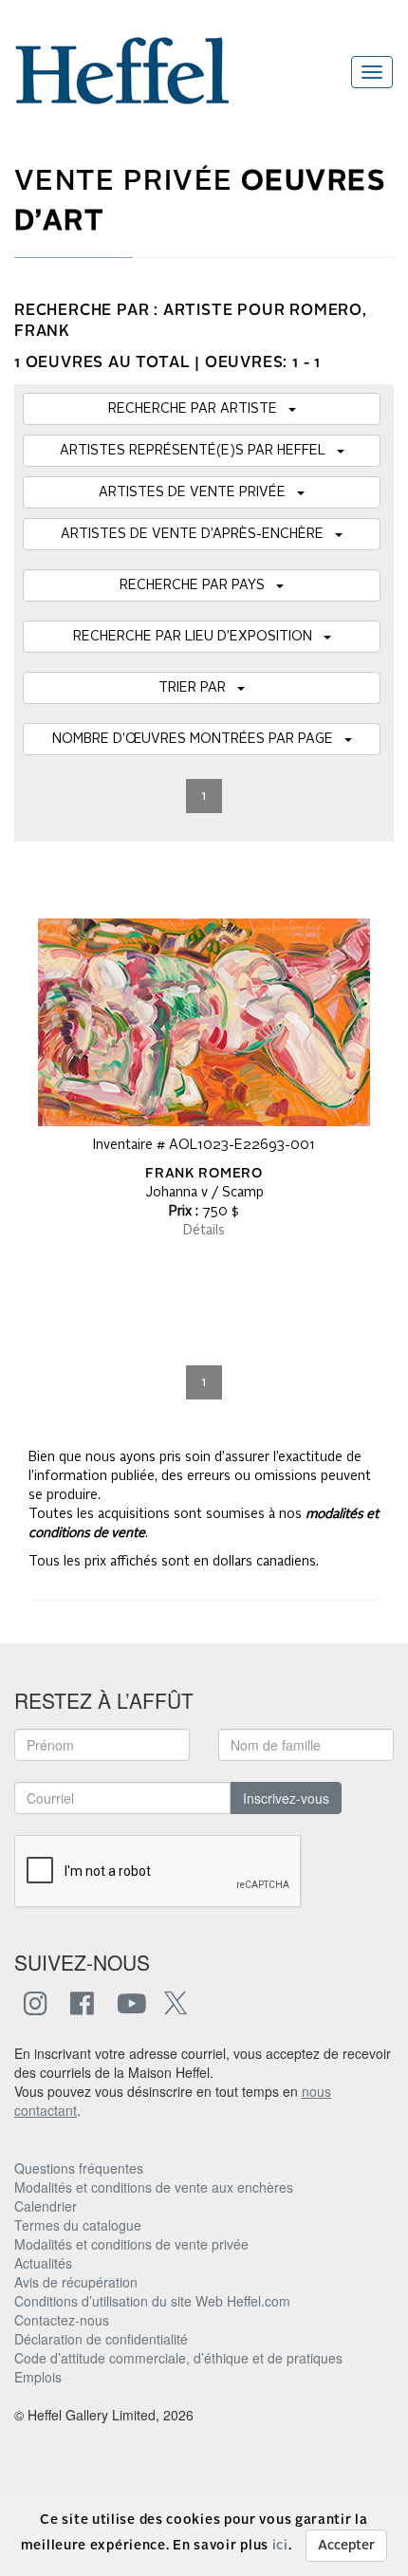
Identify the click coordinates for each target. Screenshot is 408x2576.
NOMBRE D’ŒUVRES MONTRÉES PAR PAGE (198, 739)
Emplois (38, 2377)
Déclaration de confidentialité (101, 2339)
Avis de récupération (76, 2282)
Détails (204, 1231)
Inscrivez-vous (286, 1798)
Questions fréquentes (79, 2168)
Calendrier (46, 2206)
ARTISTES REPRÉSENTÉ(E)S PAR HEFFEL (198, 451)
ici (280, 2546)
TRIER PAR (198, 688)
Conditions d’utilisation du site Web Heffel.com (152, 2301)
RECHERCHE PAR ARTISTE (198, 409)
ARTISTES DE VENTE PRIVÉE (198, 492)
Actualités (43, 2263)
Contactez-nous (62, 2320)
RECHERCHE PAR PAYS (198, 585)
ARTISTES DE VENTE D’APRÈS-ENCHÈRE (198, 534)
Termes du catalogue (78, 2225)
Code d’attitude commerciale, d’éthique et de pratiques (178, 2358)
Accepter (346, 2546)
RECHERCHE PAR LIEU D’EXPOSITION (198, 637)
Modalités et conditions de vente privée (131, 2244)
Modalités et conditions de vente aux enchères (154, 2187)
